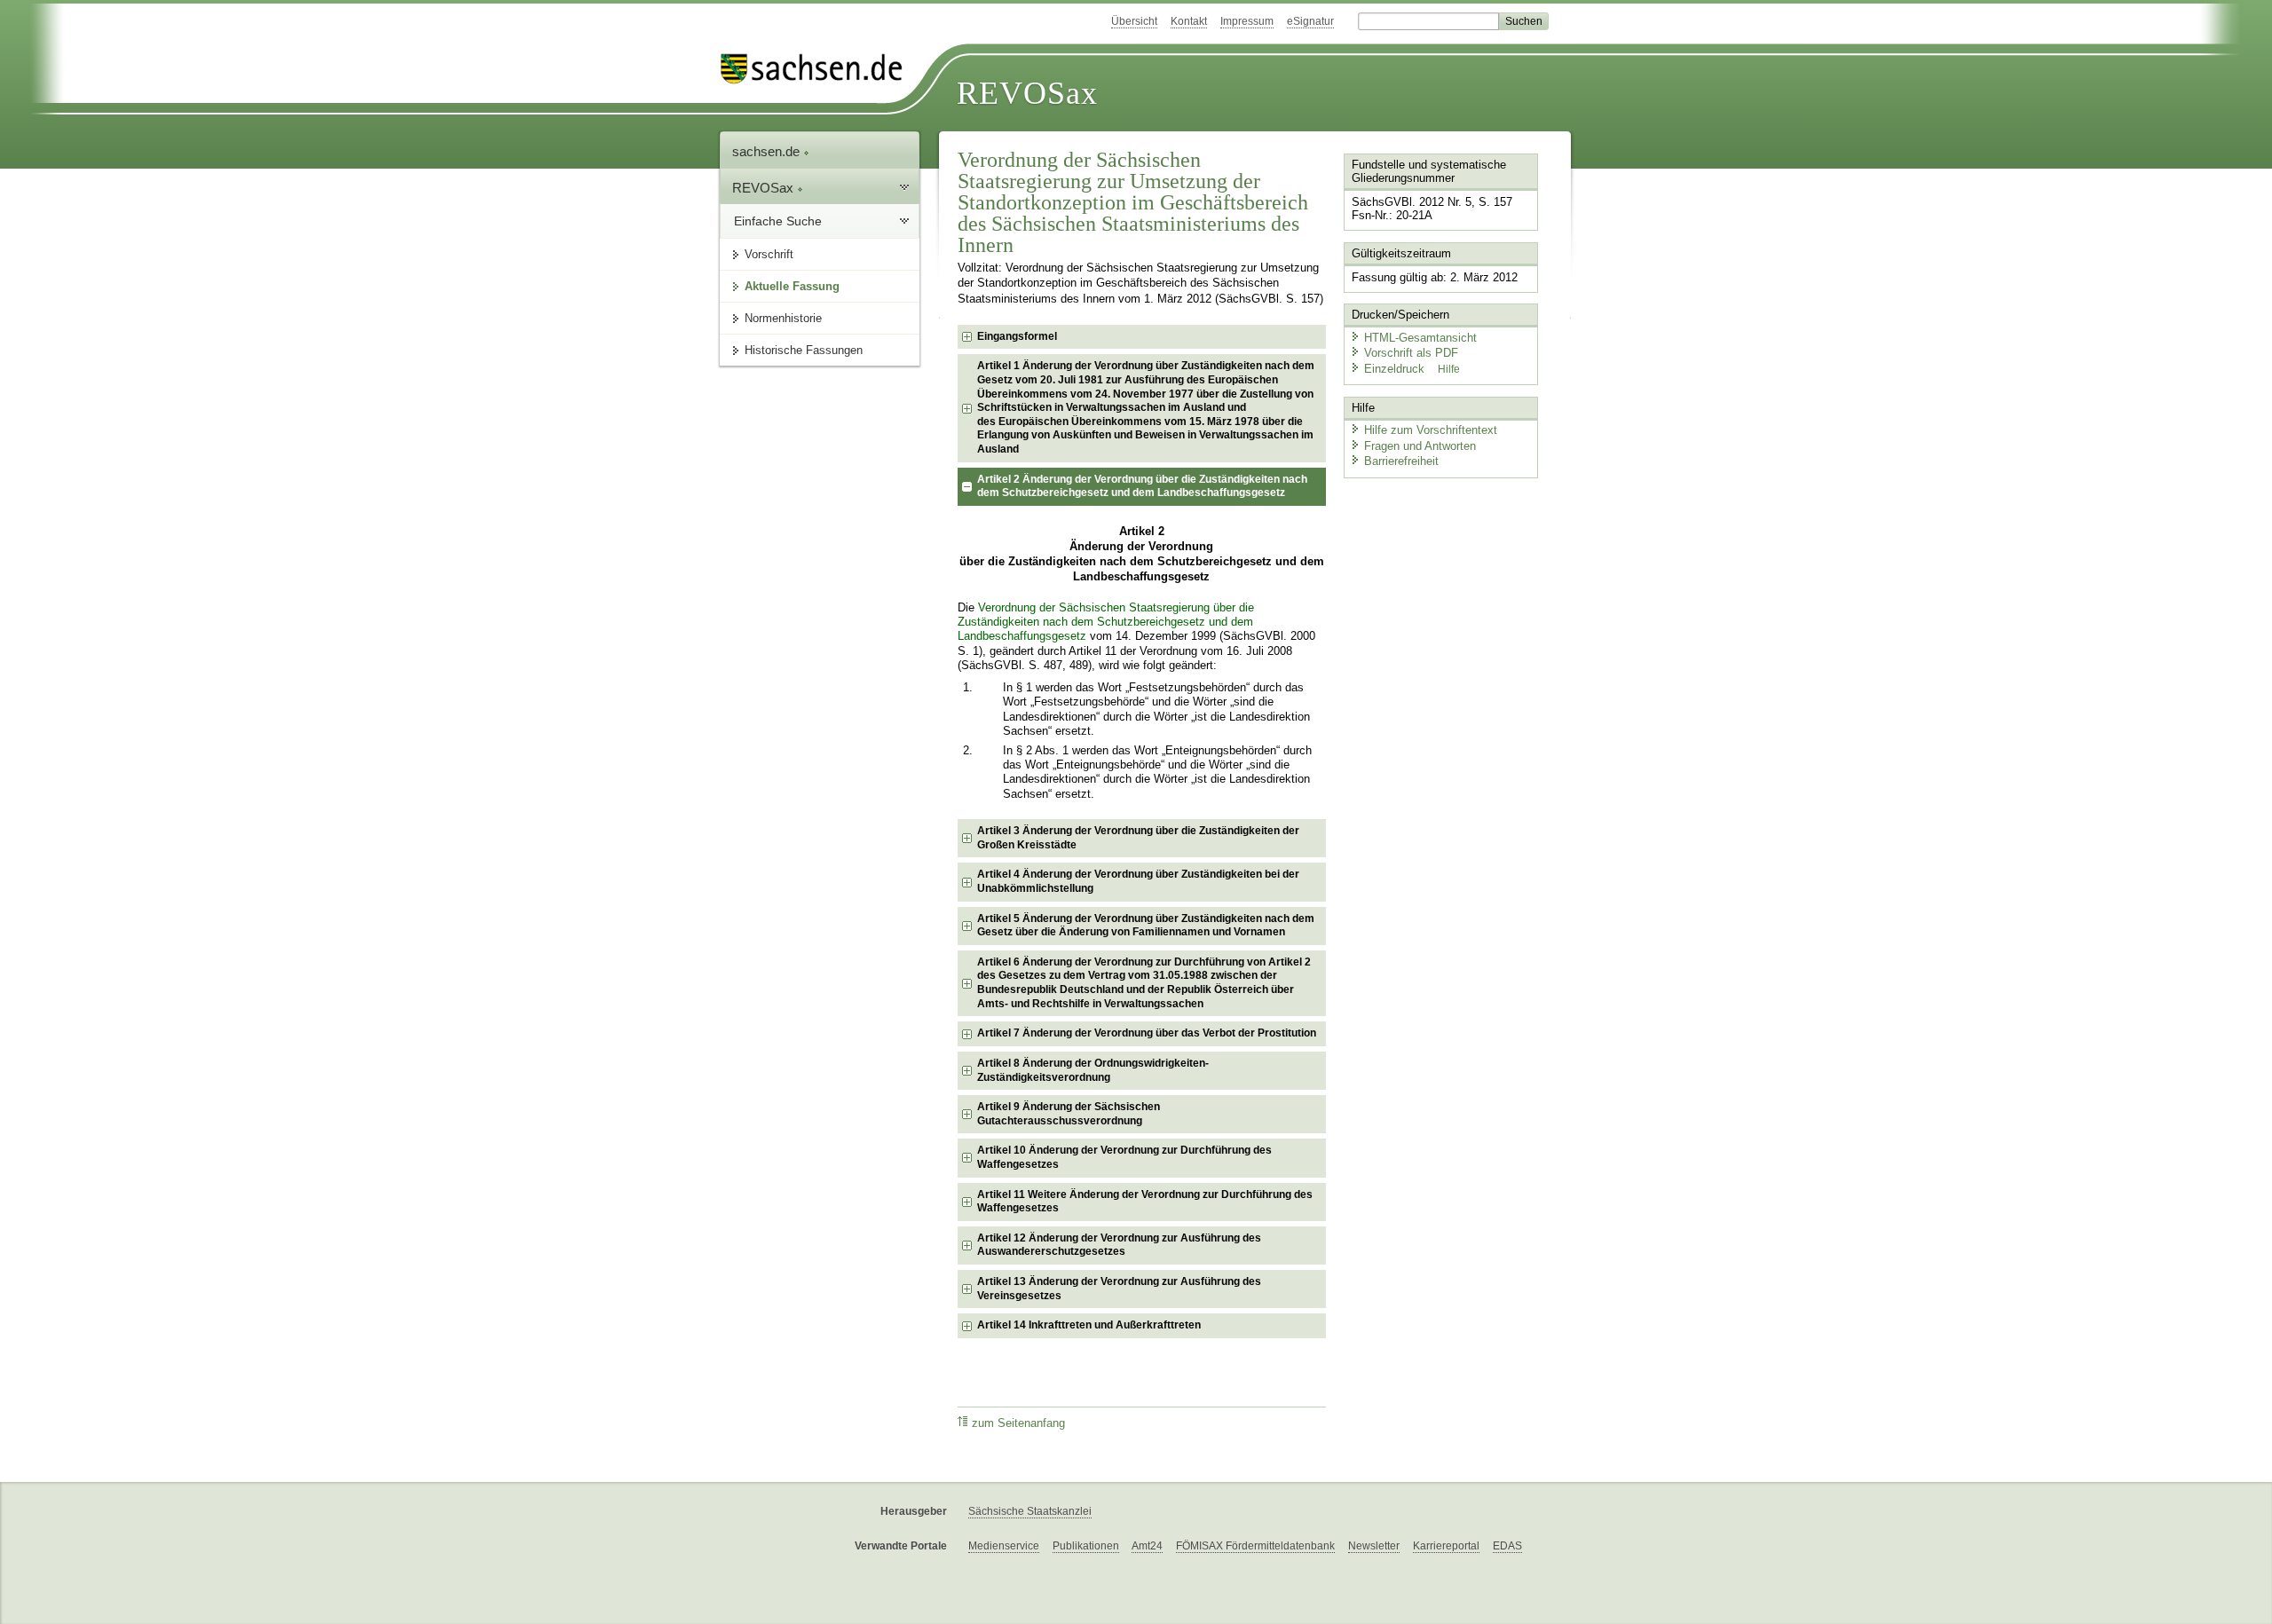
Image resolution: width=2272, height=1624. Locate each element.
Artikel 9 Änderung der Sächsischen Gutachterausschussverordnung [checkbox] (1069, 1114)
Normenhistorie (783, 318)
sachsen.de (768, 151)
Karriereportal (1446, 1546)
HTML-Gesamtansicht (1420, 338)
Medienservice (1004, 1546)
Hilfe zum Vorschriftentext (1431, 430)
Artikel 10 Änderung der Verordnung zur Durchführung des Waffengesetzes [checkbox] (1124, 1157)
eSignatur (1310, 21)
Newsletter (1374, 1546)
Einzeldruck (1396, 369)
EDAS (1507, 1546)
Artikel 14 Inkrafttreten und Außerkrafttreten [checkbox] (1089, 1325)
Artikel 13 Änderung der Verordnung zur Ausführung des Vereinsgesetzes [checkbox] (1119, 1289)
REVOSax (1027, 93)
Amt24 (1147, 1546)
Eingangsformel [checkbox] (1017, 336)
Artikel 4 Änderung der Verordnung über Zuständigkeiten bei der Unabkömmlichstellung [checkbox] (1138, 881)
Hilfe (1449, 369)
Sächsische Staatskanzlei (1030, 1511)
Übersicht (1134, 21)
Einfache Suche (778, 221)
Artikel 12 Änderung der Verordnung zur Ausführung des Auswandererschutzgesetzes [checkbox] (1119, 1245)
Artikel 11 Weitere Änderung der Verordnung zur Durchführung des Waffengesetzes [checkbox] (1145, 1202)
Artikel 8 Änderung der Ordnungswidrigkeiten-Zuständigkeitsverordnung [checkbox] (1093, 1070)
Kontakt (1189, 21)
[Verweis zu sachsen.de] (818, 69)
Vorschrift (769, 254)
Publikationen (1086, 1546)
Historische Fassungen (804, 350)
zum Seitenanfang (1018, 1423)
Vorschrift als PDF (1411, 353)
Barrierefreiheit (1401, 461)
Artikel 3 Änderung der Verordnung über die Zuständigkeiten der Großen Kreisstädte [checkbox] (1138, 838)
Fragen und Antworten (1420, 446)
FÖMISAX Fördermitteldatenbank (1255, 1546)
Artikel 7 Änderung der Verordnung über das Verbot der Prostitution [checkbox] (1147, 1033)
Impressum (1247, 21)
